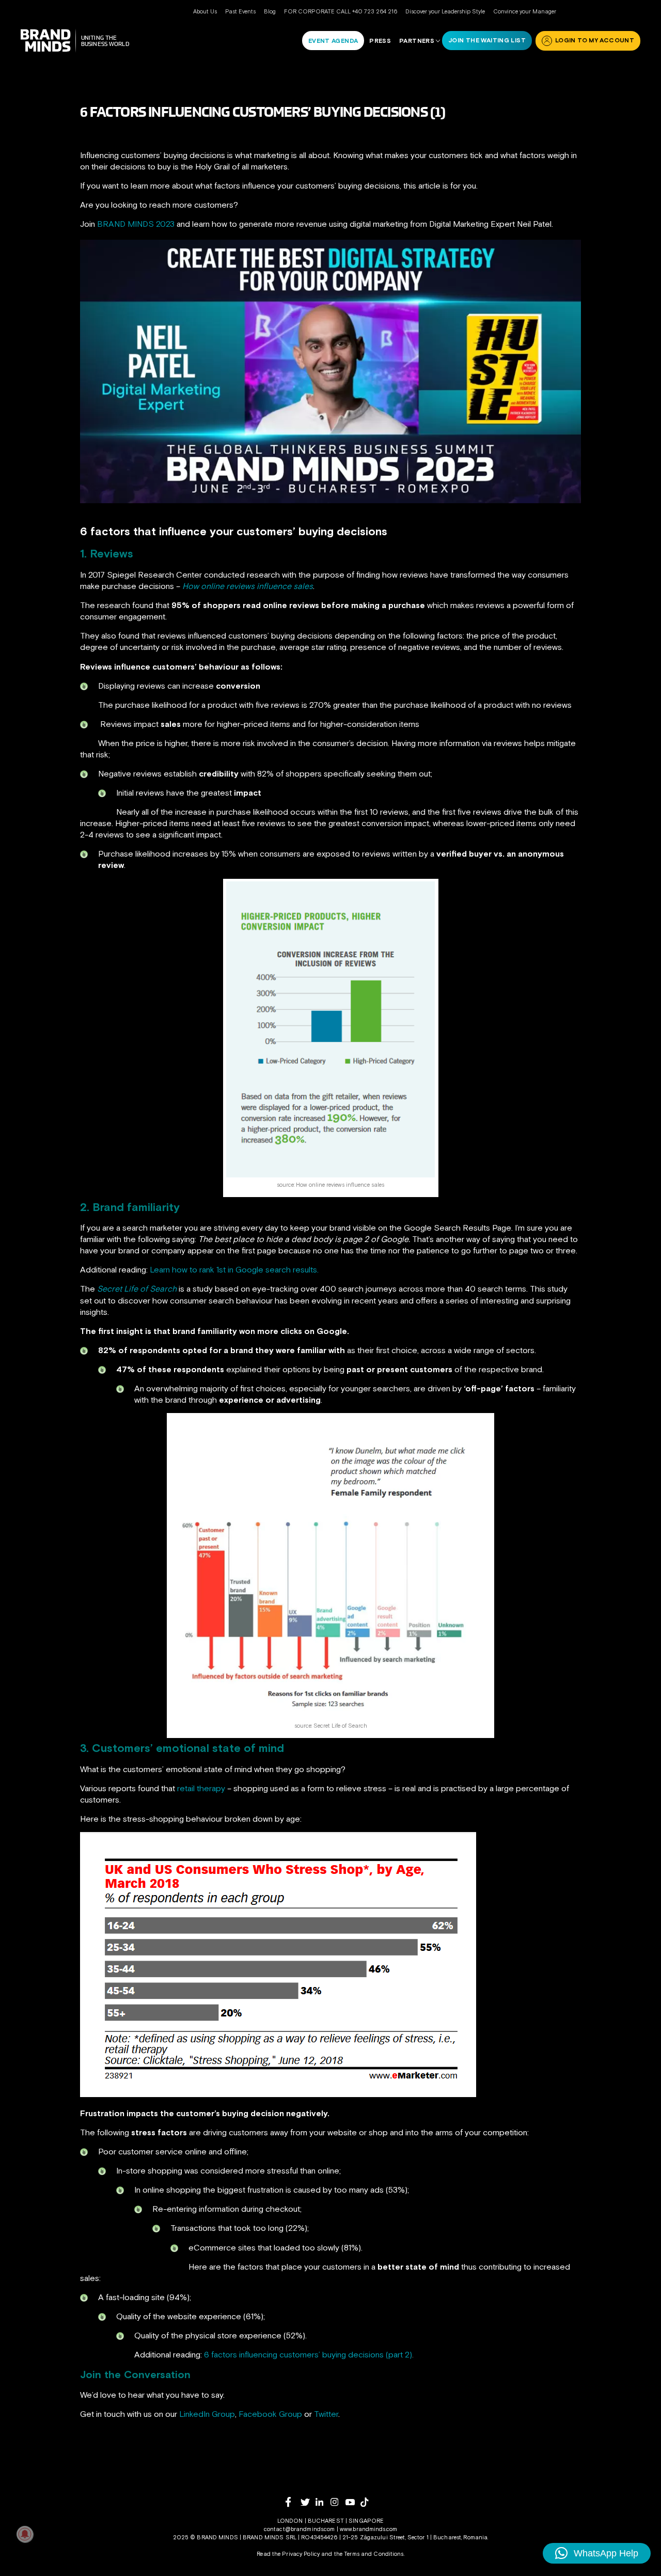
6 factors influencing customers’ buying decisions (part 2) (308, 2354)
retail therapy (201, 1788)
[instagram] (338, 2502)
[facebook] (293, 2502)
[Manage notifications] (25, 2534)
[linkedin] (323, 2502)
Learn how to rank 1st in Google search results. (234, 1269)
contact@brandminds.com (300, 2529)
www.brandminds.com (368, 2529)
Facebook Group (270, 2414)
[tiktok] (368, 2502)
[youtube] (353, 2502)
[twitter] (308, 2502)
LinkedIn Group (207, 2414)
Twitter (326, 2414)
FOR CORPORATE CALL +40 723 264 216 (341, 11)
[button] (597, 2553)
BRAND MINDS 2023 (136, 224)
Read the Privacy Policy (288, 2554)
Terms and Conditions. (374, 2554)
